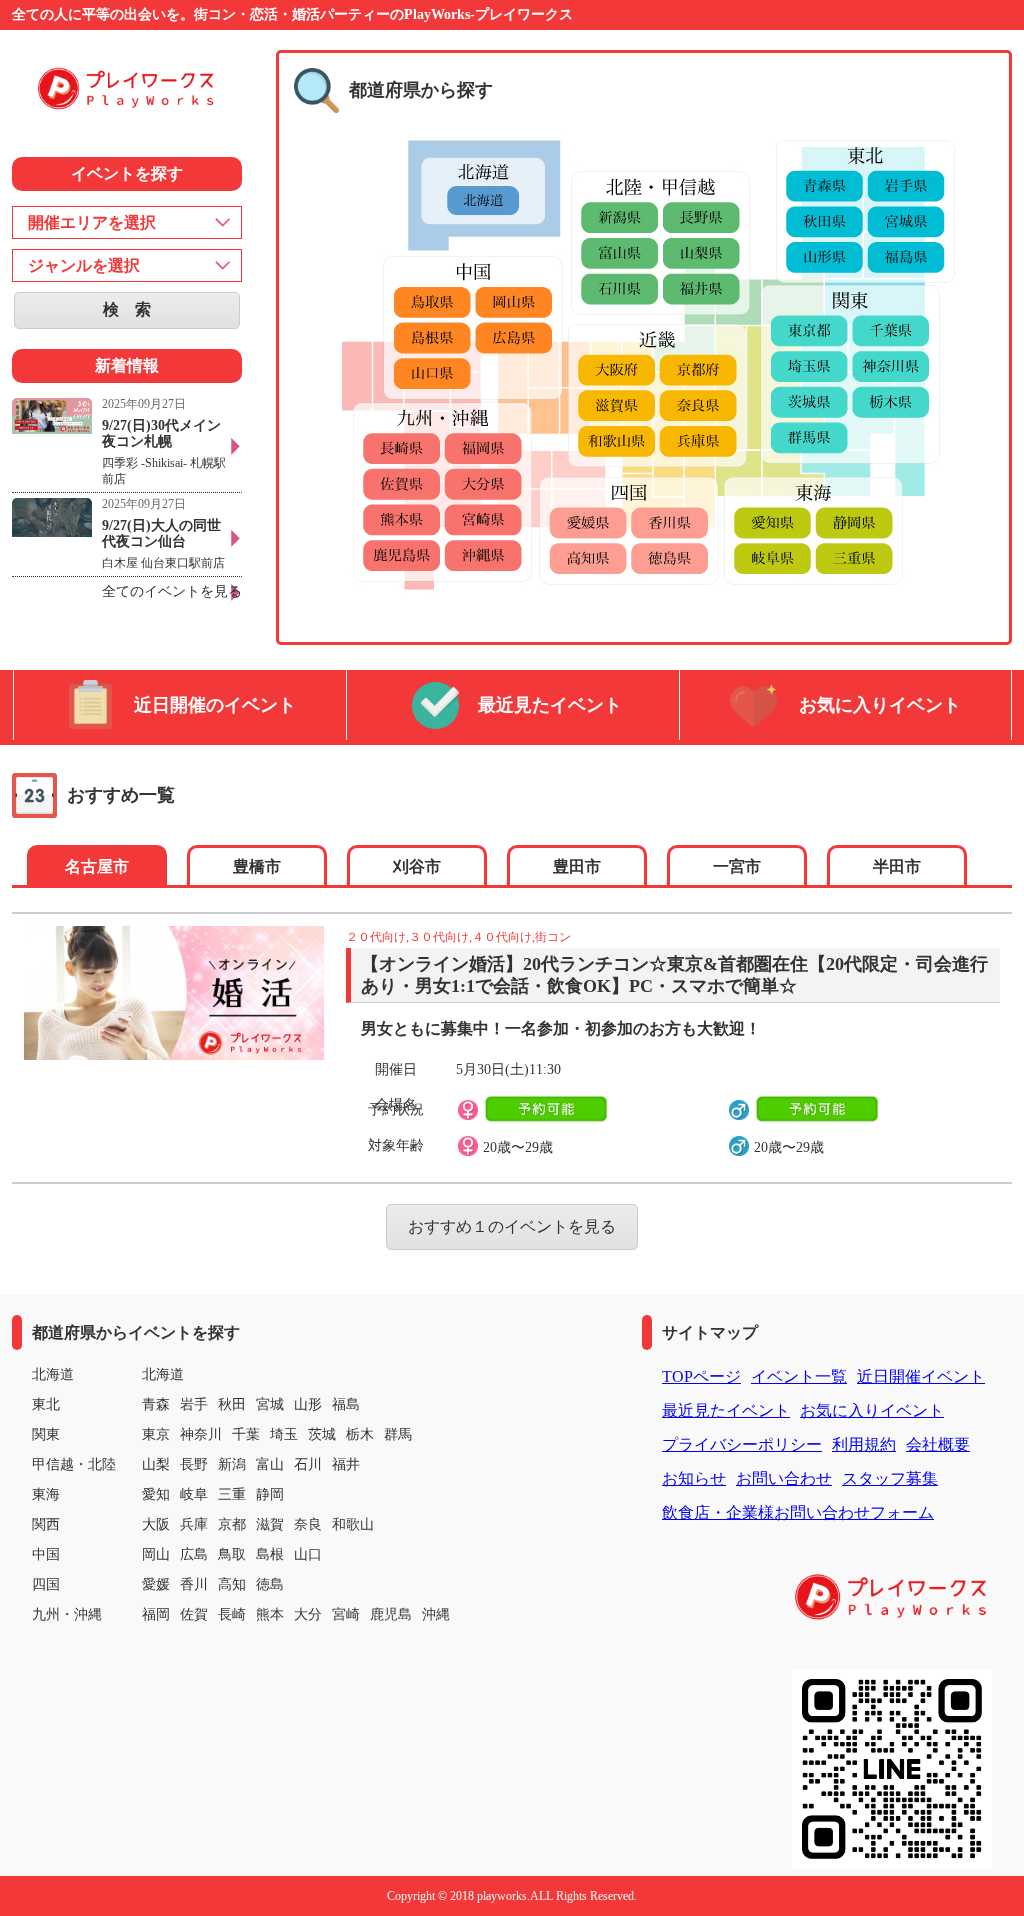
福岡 (156, 1614)
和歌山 (353, 1524)
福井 (346, 1464)
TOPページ (701, 1376)
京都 (232, 1524)
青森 (156, 1404)
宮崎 (346, 1614)
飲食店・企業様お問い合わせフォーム (798, 1512)
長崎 (232, 1614)
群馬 (398, 1434)
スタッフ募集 (890, 1478)
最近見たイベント (550, 705)
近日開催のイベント (215, 705)
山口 (308, 1554)
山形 (308, 1404)
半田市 (897, 866)
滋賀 (270, 1524)
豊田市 (577, 866)
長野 (194, 1464)
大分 (308, 1614)
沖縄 (436, 1614)
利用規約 (864, 1444)
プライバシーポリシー (742, 1444)
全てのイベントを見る (172, 591)
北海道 (163, 1374)
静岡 (270, 1494)
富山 (270, 1464)
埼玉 (284, 1434)
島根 (270, 1554)
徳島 (270, 1584)
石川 (308, 1464)
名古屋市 (97, 866)
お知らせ (694, 1478)
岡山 (156, 1554)
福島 (346, 1404)
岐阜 (194, 1494)
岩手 (194, 1404)
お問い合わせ (784, 1478)
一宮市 (737, 866)
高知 (232, 1584)
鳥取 (232, 1554)
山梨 (156, 1464)
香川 (194, 1584)
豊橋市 (257, 866)
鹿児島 (391, 1614)
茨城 (322, 1434)
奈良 (308, 1524)
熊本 (270, 1614)
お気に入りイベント (880, 705)
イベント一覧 (799, 1376)
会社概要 (938, 1444)
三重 (232, 1494)
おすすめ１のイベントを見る (512, 1226)
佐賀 (194, 1614)
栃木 (360, 1434)
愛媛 (156, 1584)
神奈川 (201, 1434)
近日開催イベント (921, 1376)
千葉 (246, 1434)
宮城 (270, 1404)
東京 (156, 1434)
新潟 (232, 1464)
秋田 (232, 1404)
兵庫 (194, 1524)
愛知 (156, 1494)
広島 (194, 1554)
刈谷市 (417, 866)
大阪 (156, 1524)
